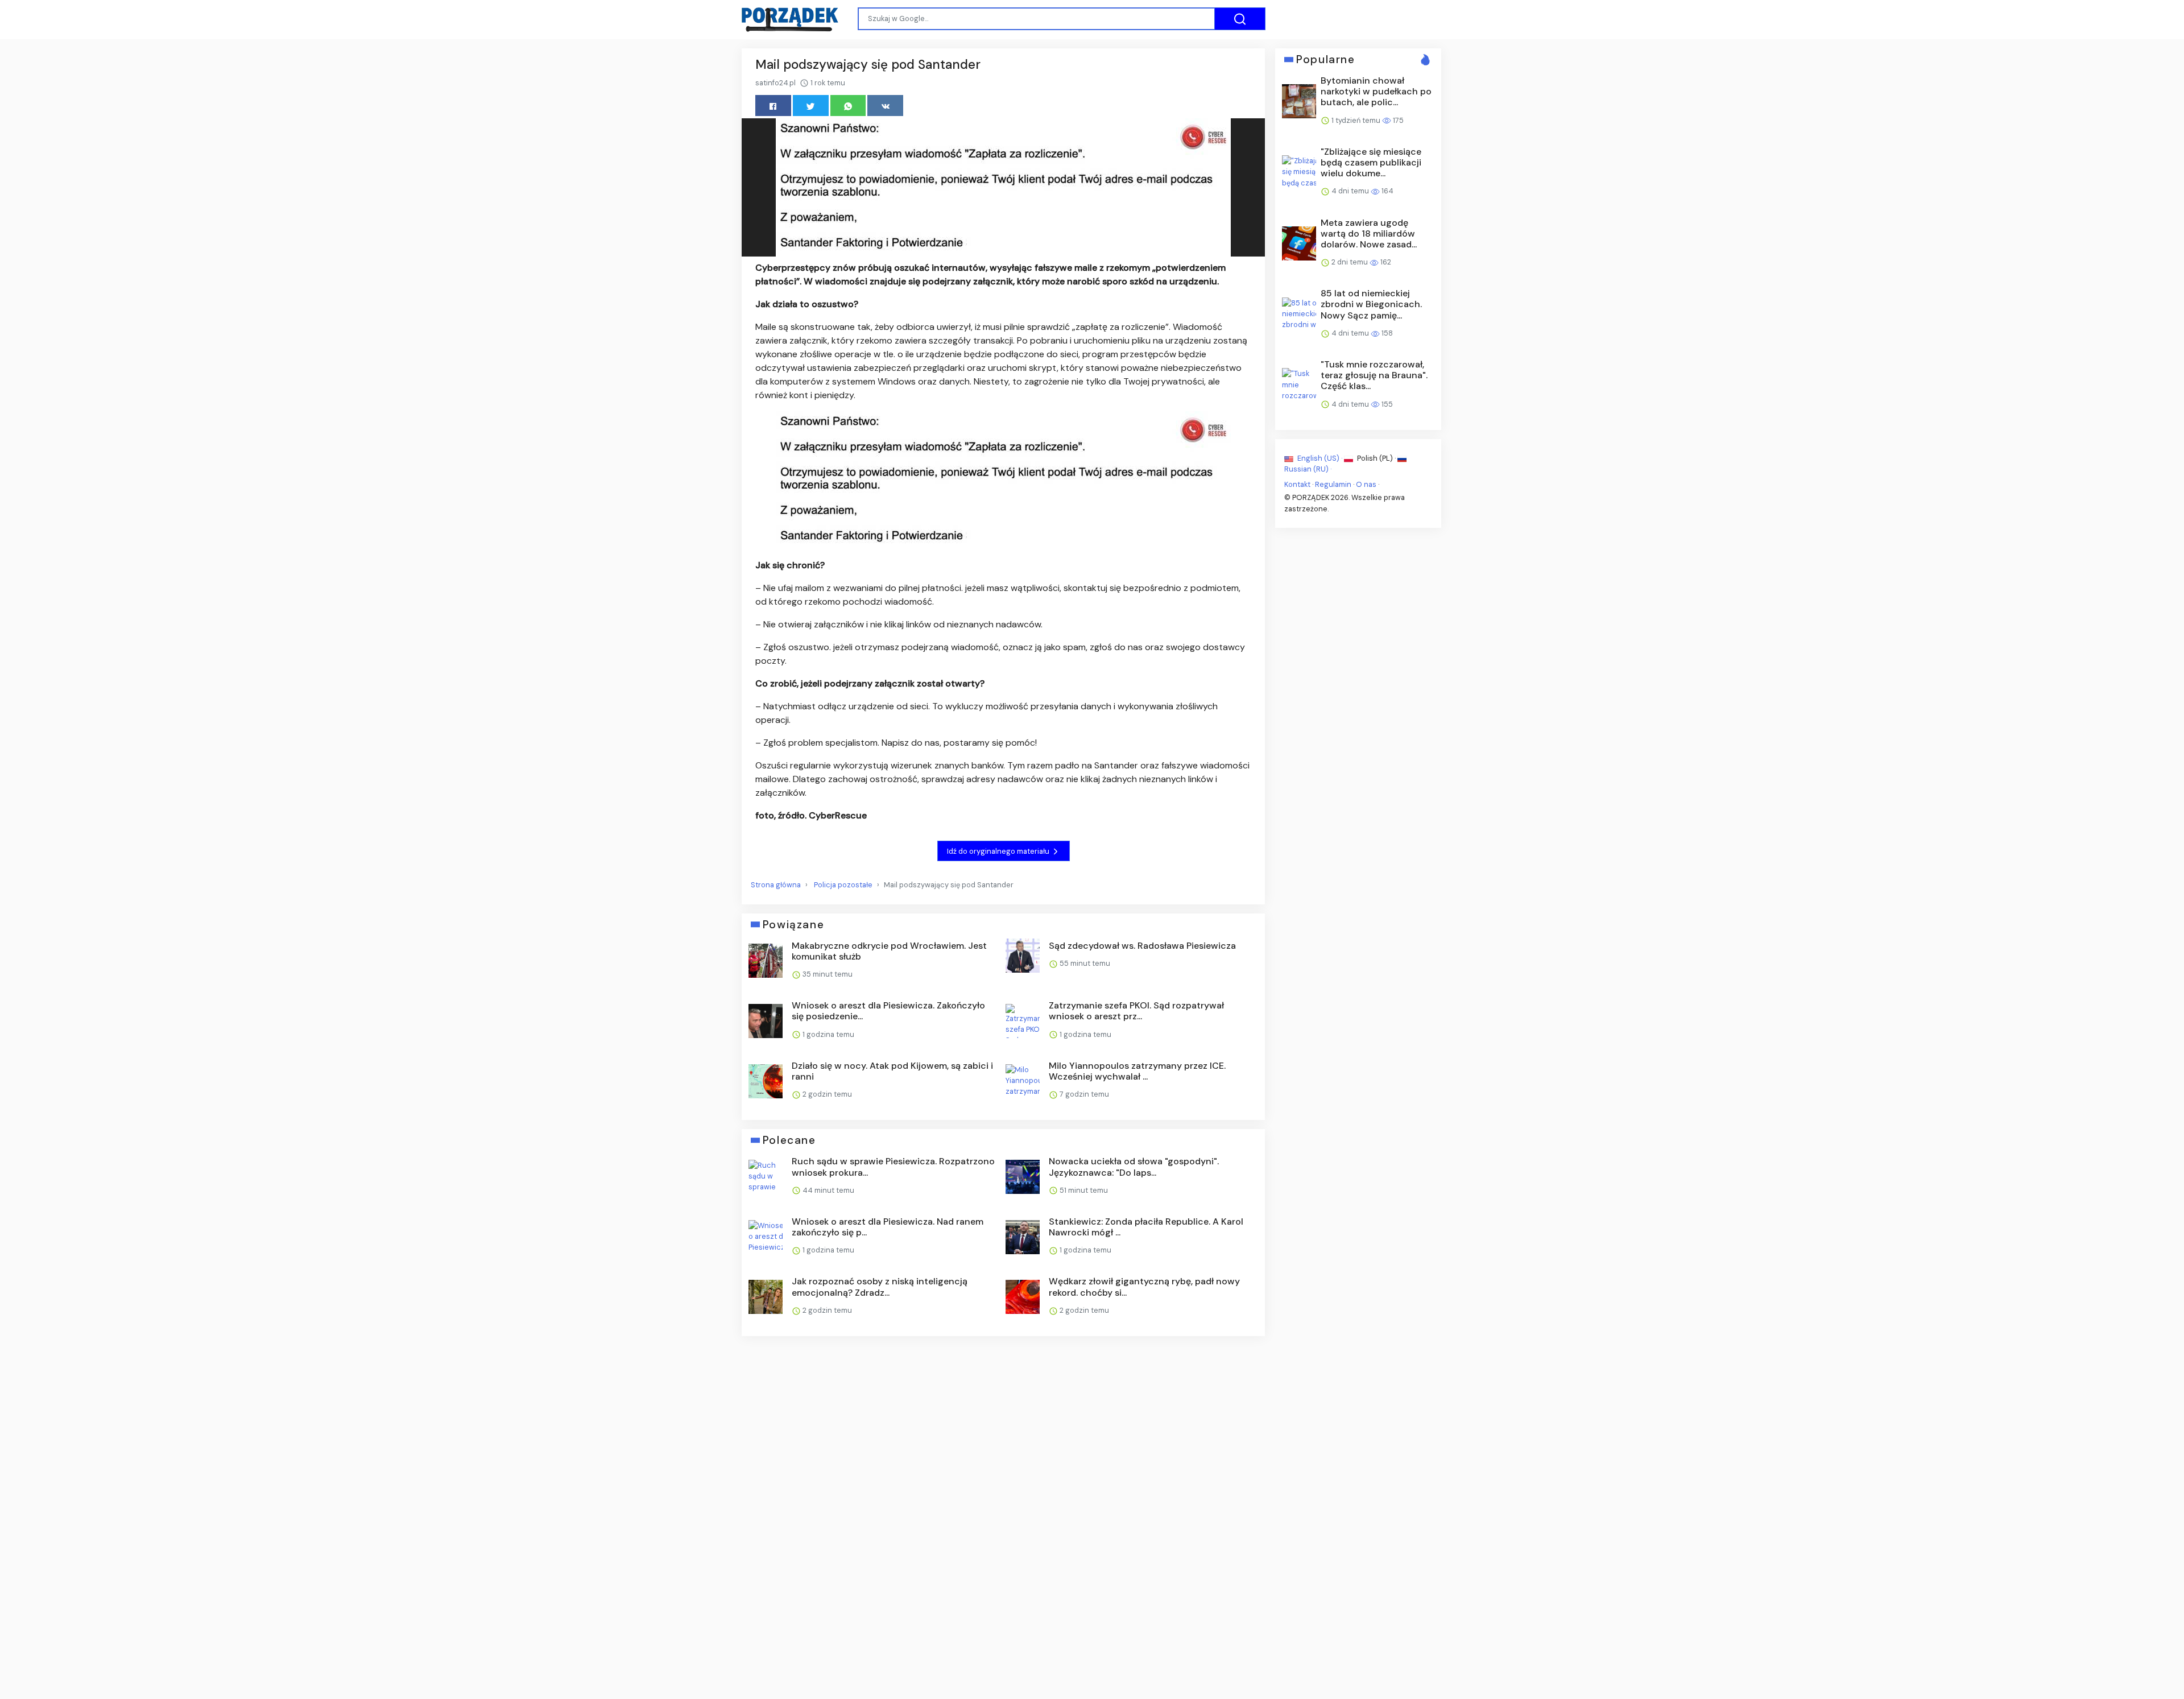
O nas (1366, 484)
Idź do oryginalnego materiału (999, 851)
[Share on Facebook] (773, 106)
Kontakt (1297, 484)
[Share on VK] (885, 106)
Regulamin (1333, 484)
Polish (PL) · (1376, 458)
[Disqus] (1003, 1497)
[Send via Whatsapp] (848, 106)
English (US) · (1320, 458)
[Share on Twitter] (811, 106)
